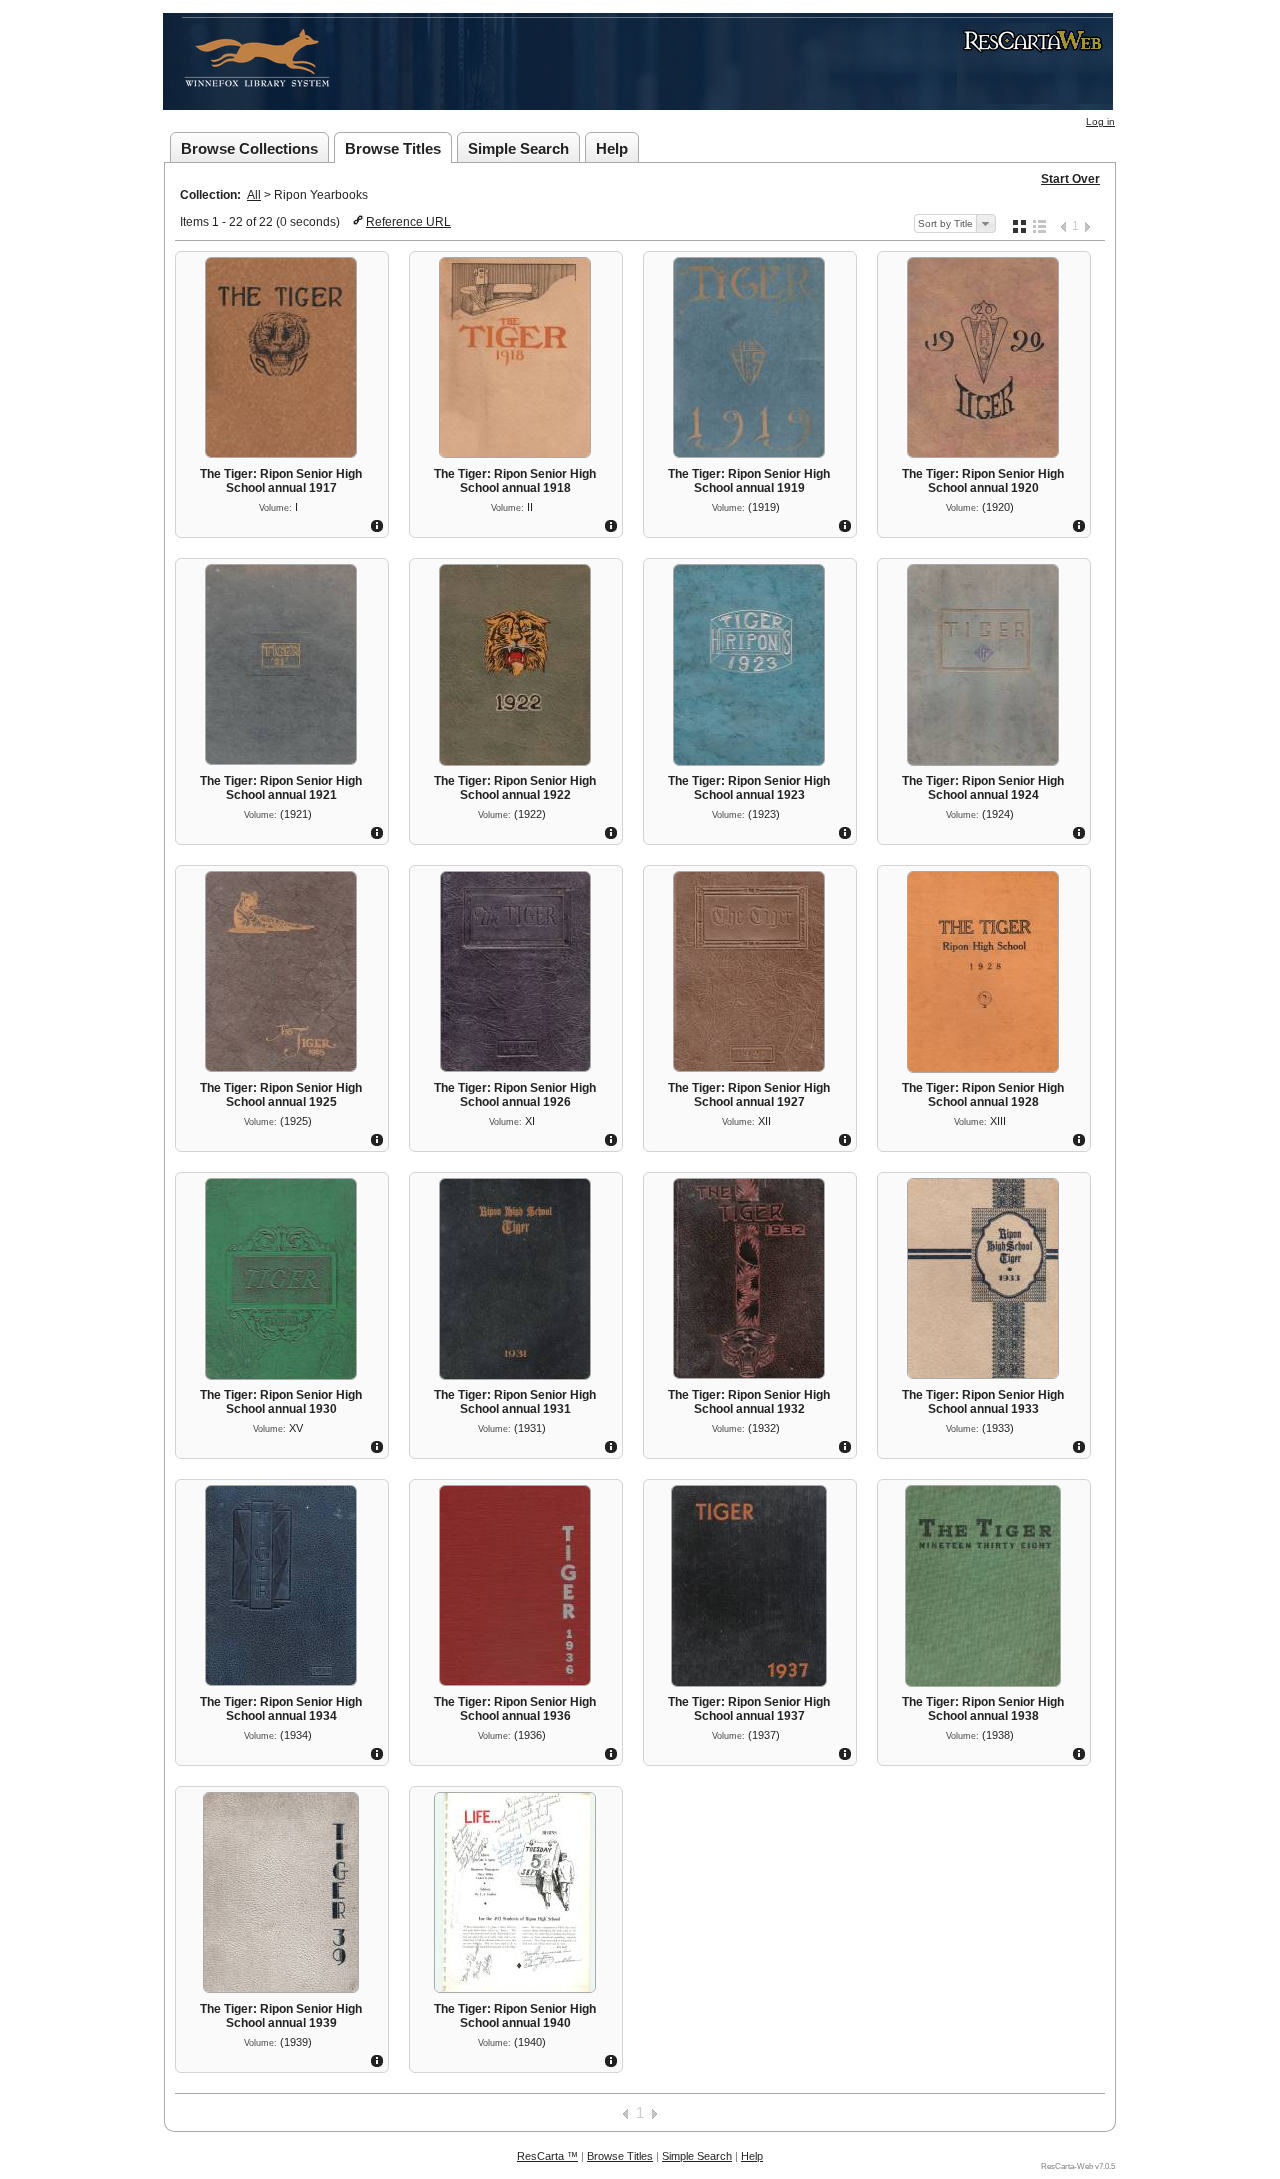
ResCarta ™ (547, 2156)
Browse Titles (393, 148)
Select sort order (986, 223)
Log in (1100, 121)
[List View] (1039, 226)
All (254, 195)
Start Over (1070, 179)
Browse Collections (249, 148)
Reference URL (408, 222)
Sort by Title (945, 223)
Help (612, 148)
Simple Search (518, 148)
